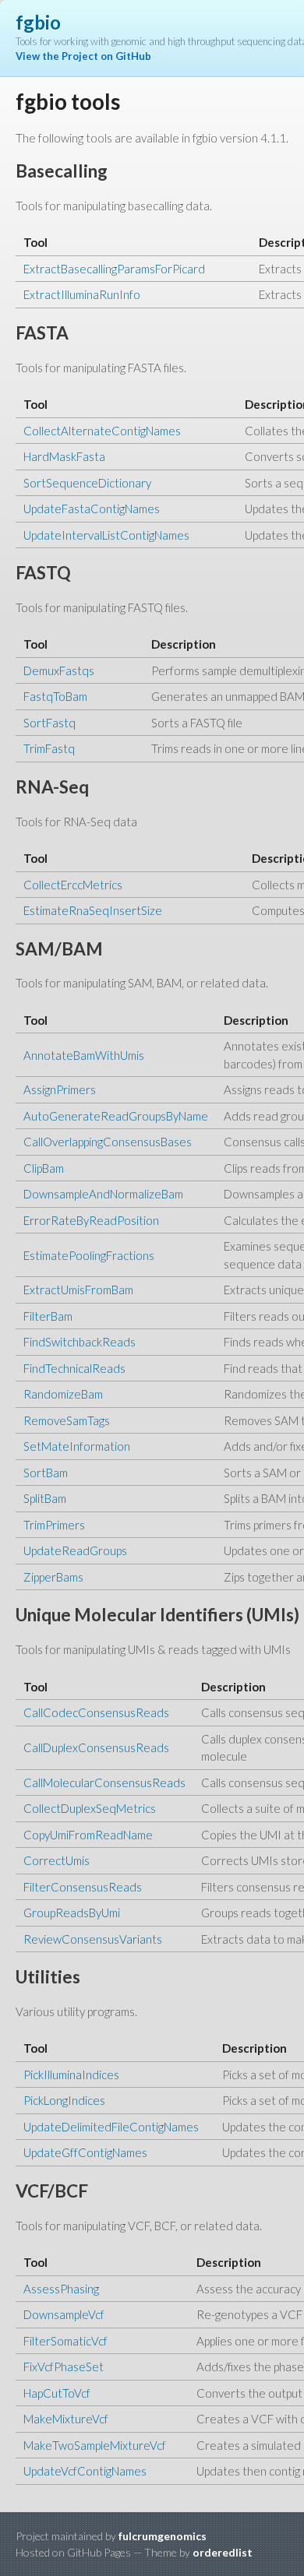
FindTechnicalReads (74, 1368)
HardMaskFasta (64, 456)
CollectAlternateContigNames (102, 431)
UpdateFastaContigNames (92, 509)
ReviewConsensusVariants (93, 1939)
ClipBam (44, 1168)
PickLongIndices (64, 2100)
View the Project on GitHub (83, 56)
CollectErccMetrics (73, 885)
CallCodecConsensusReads (96, 1712)
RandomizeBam (63, 1394)
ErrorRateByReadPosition (91, 1220)
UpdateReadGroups (75, 1550)
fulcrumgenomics (163, 2536)
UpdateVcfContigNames (85, 2471)
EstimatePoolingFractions (89, 1255)
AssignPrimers (60, 1089)
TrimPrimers (54, 1525)
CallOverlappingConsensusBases (108, 1142)
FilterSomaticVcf (65, 2341)
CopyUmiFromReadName (88, 1835)
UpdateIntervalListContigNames (106, 535)
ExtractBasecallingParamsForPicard (114, 269)
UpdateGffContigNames (85, 2152)
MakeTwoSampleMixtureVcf (95, 2445)
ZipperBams (53, 1577)
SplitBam (45, 1498)
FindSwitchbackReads (80, 1342)
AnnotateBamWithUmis (84, 1055)
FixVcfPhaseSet (64, 2367)
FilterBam (48, 1316)
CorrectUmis (57, 1860)
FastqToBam (55, 696)
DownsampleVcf (64, 2314)
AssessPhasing (61, 2289)
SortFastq (49, 723)
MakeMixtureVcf (66, 2419)
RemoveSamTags (67, 1420)
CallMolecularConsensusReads (104, 1782)
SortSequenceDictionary (87, 483)
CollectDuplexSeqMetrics (90, 1808)
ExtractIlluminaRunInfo (82, 294)
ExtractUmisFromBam (78, 1290)
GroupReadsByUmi (72, 1913)
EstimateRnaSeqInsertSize (93, 910)
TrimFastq (49, 748)
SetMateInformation (77, 1446)
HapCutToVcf (57, 2393)
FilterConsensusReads (83, 1887)
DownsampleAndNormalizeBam (103, 1194)
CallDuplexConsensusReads (96, 1747)
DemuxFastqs (59, 670)
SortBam (46, 1473)
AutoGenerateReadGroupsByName (116, 1116)
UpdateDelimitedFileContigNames (111, 2127)
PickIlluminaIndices (71, 2075)
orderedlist (223, 2552)
